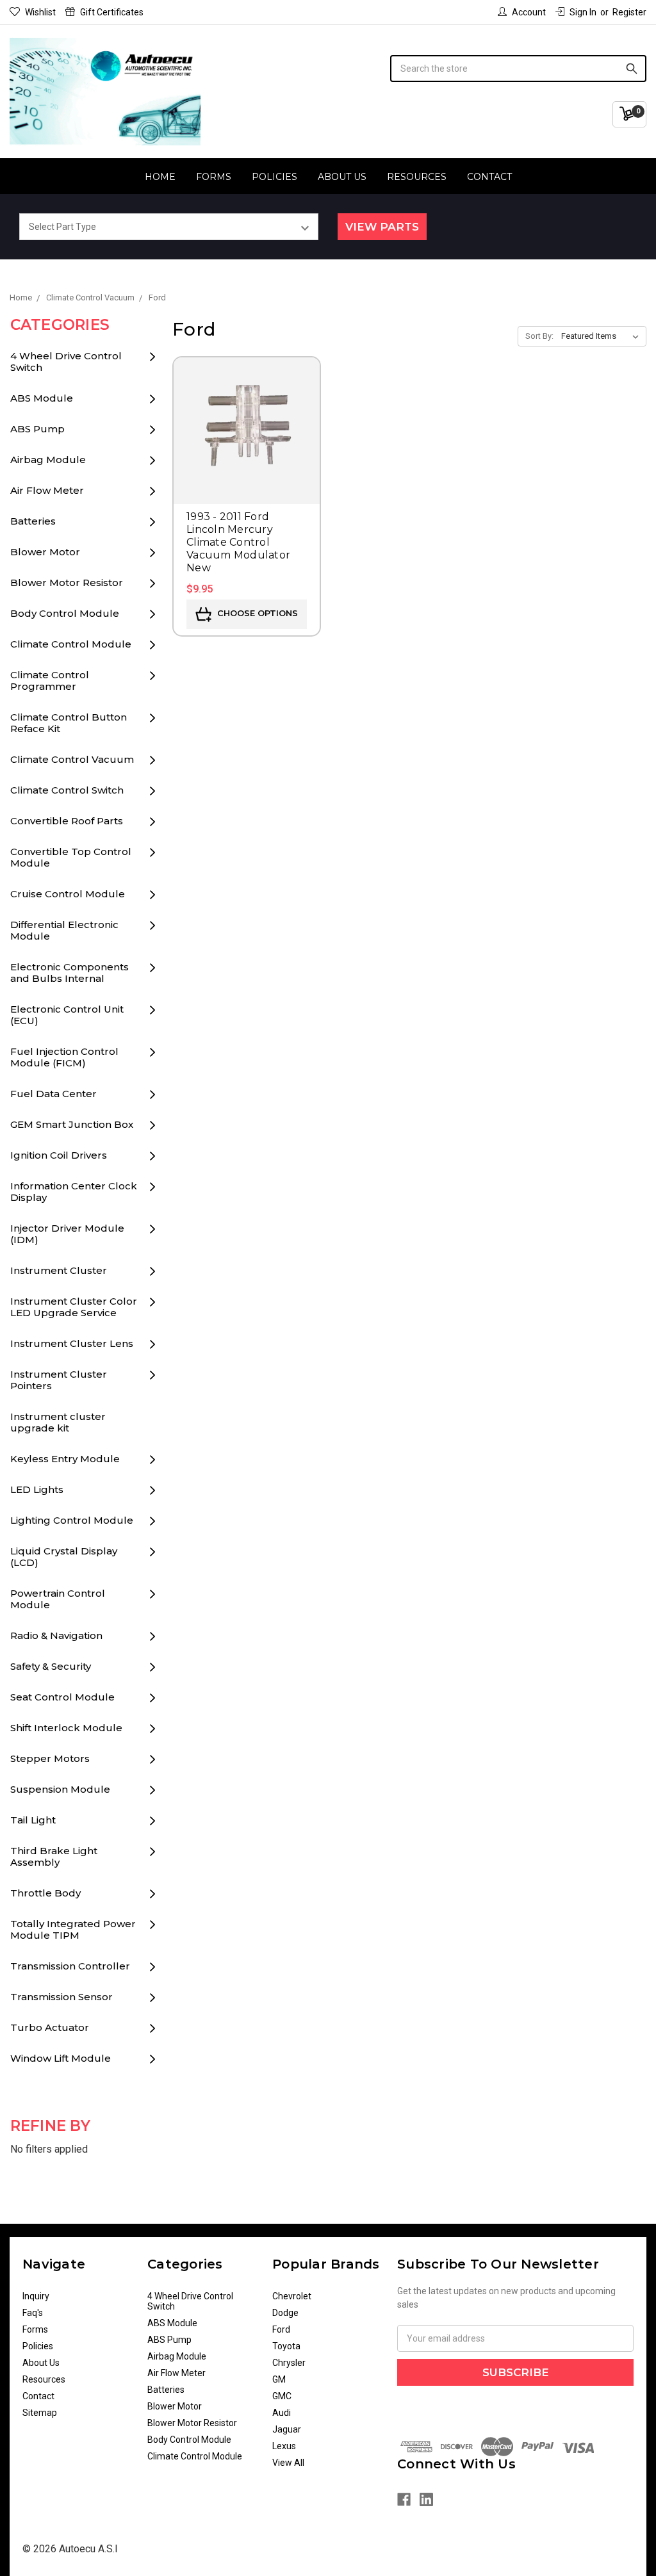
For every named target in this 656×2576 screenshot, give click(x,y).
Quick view (247, 412)
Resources (417, 177)
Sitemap (40, 2413)
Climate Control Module (71, 644)
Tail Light (33, 1820)
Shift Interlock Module (66, 1728)
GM (279, 2379)
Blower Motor (45, 552)
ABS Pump (37, 429)
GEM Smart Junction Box (72, 1124)
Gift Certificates (112, 12)
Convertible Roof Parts (67, 821)
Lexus (284, 2446)
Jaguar (287, 2429)
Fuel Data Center (53, 1094)
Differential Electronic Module (64, 930)
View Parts (382, 227)
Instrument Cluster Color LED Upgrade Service (74, 1307)
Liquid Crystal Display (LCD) (64, 1557)
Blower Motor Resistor (67, 583)
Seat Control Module (62, 1697)
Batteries (33, 521)
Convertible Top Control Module (71, 857)
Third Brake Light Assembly (54, 1856)
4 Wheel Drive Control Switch (66, 362)
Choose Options (256, 614)
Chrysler (289, 2363)
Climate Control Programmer (50, 681)
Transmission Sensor (61, 1997)
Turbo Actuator (50, 2027)
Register (629, 12)
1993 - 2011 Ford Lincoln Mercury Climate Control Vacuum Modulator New (238, 542)
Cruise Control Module (68, 894)
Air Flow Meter (47, 490)
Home (160, 177)
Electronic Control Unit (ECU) (67, 1015)
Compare (247, 449)
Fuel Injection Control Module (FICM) (64, 1057)
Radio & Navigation (56, 1635)
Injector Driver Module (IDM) (67, 1234)
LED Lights (37, 1489)
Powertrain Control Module (58, 1599)
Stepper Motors (50, 1758)
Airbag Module (48, 460)
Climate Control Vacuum (72, 759)
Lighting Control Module (72, 1520)
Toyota (286, 2346)
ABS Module (42, 398)
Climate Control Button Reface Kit (69, 723)
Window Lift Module (61, 2058)
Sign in (583, 12)
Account (529, 12)
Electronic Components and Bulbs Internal (70, 973)
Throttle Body (45, 1893)
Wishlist (40, 12)
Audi (282, 2413)
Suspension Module (60, 1789)
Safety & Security (51, 1666)
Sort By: (539, 336)
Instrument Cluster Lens (72, 1343)
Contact (489, 177)
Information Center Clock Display (74, 1192)
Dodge (285, 2313)
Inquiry (36, 2296)
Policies (275, 177)
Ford (281, 2329)
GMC (282, 2396)
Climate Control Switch (67, 790)
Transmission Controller (70, 1966)
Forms (214, 177)
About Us (342, 177)
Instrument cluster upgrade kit (58, 1422)
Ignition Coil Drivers (59, 1155)
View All (288, 2463)
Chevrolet (292, 2296)
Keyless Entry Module (65, 1459)
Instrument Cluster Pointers (59, 1380)
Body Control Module (65, 613)
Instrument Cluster (59, 1270)
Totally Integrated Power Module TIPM (73, 1929)
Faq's (33, 2313)
